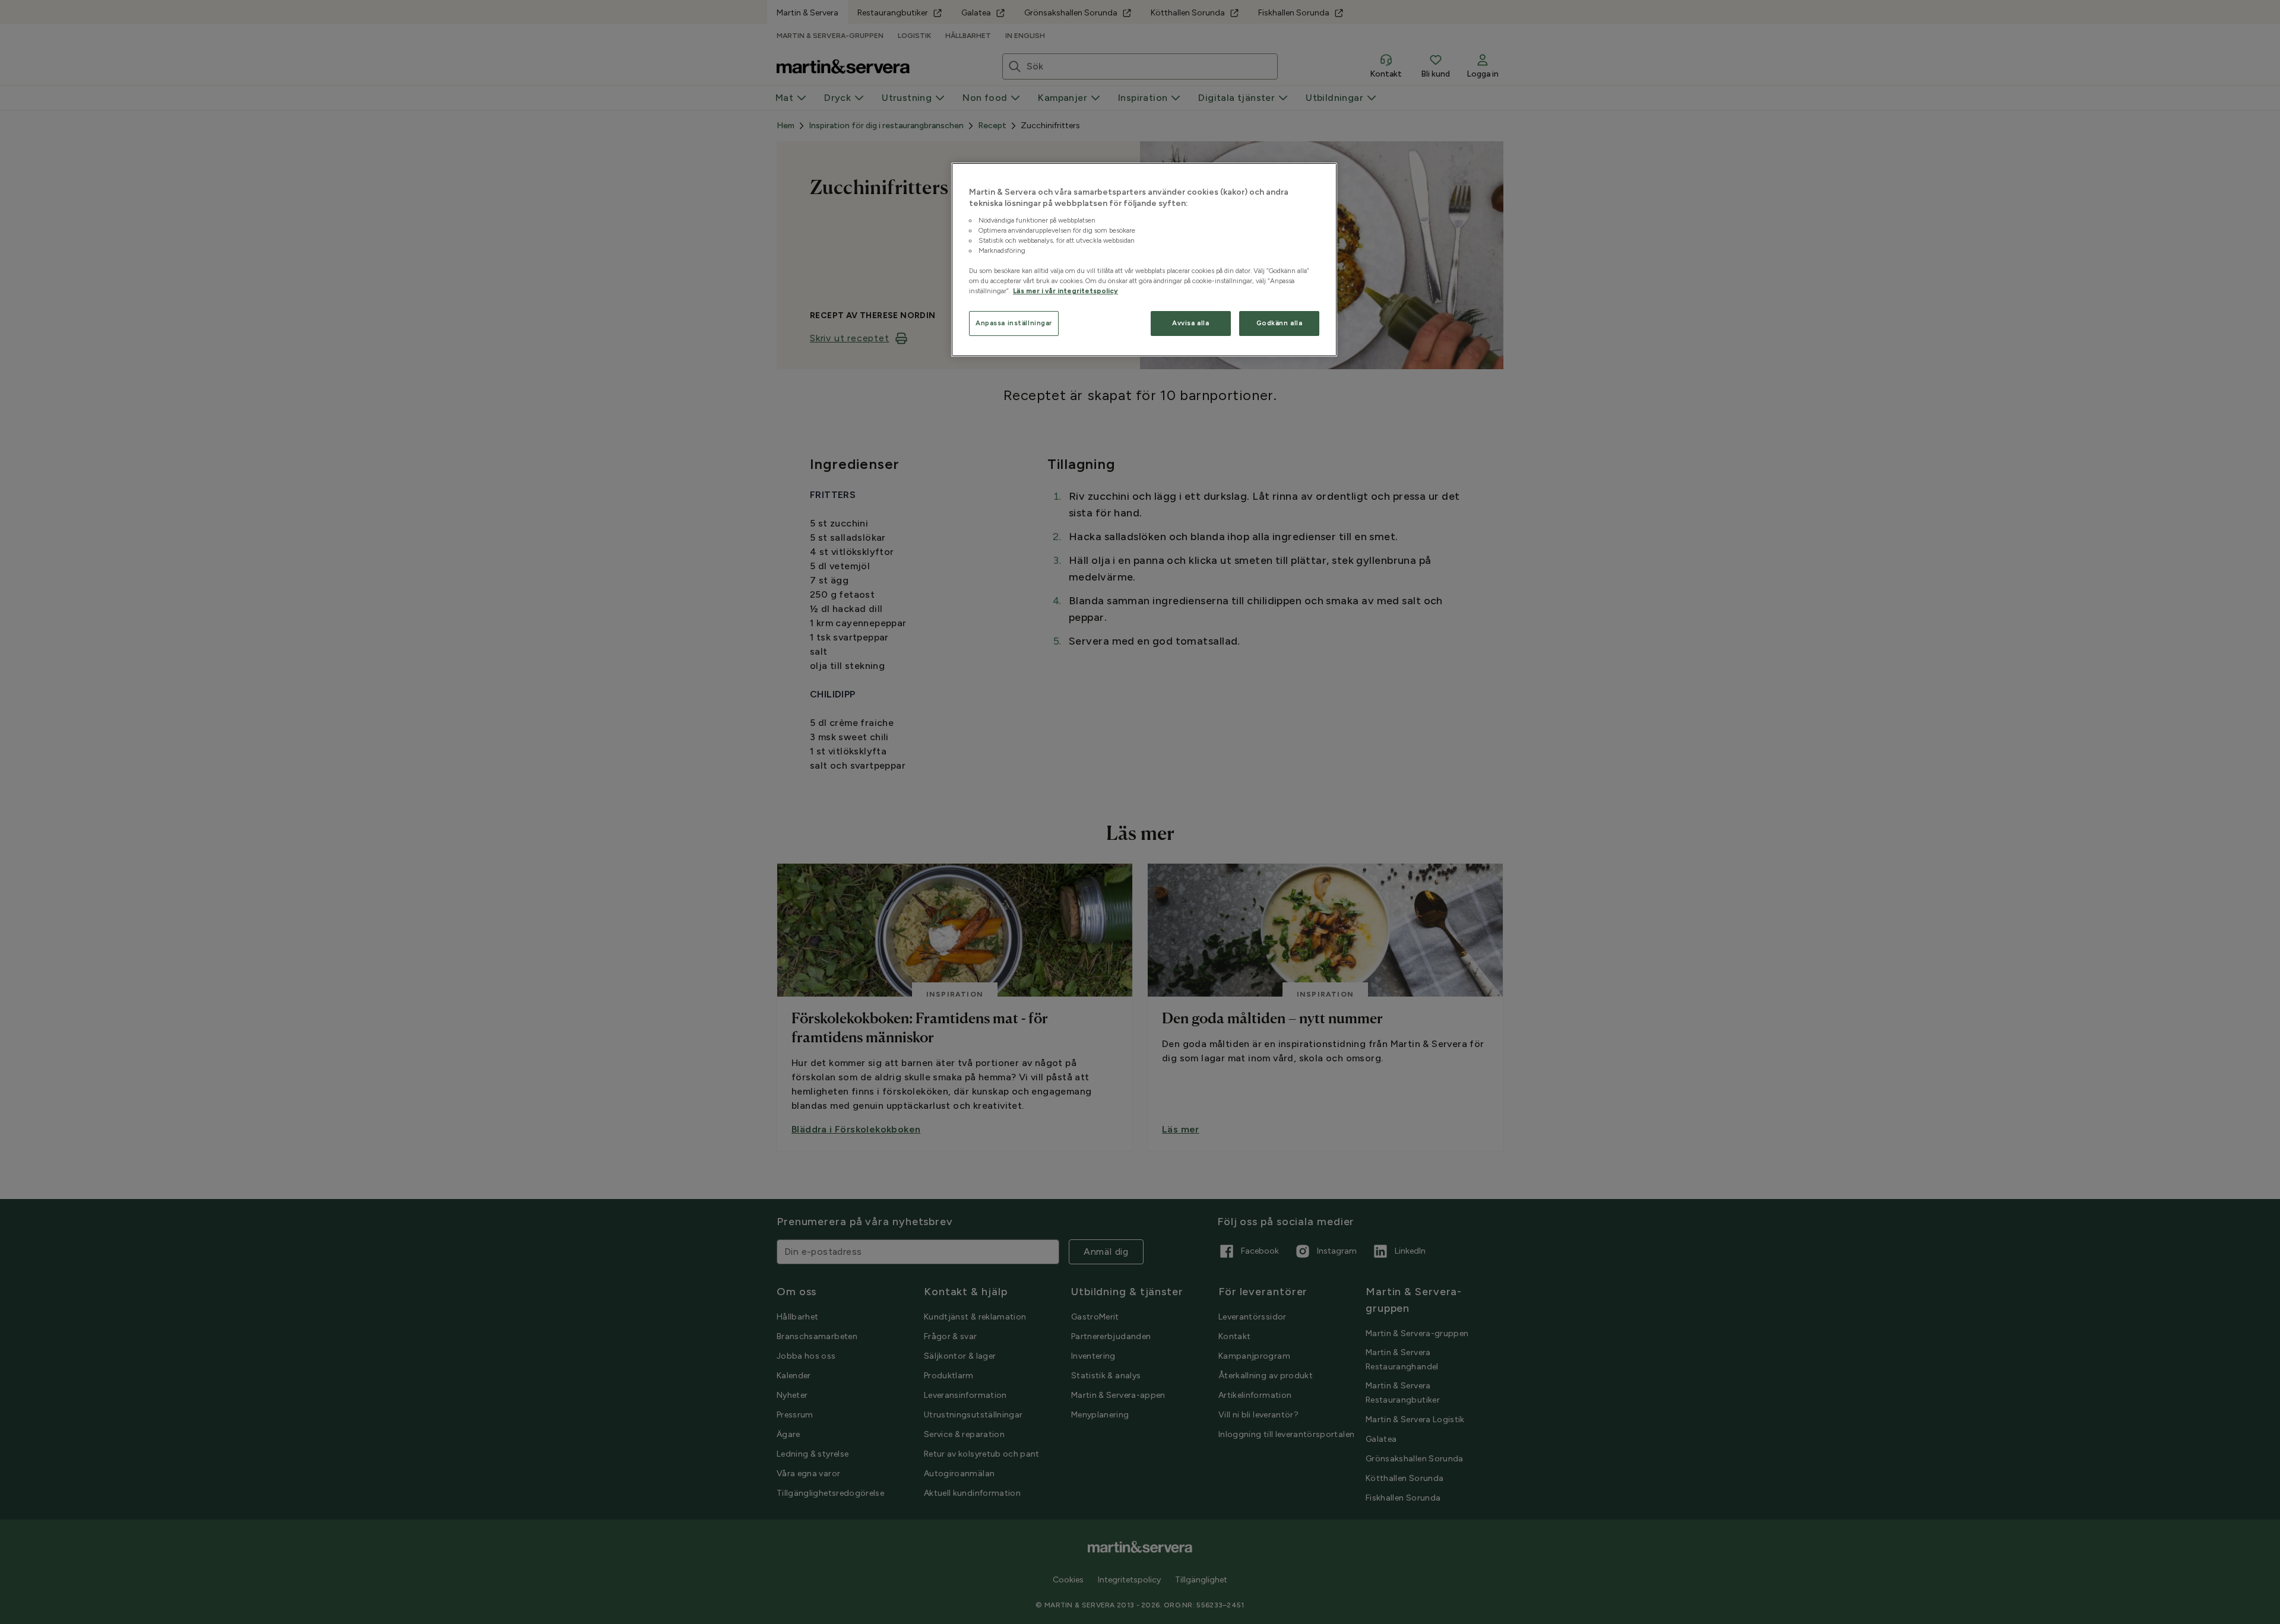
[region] (1144, 260)
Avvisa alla (1190, 323)
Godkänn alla (1280, 323)
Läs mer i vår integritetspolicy (1065, 291)
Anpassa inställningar (1014, 323)
